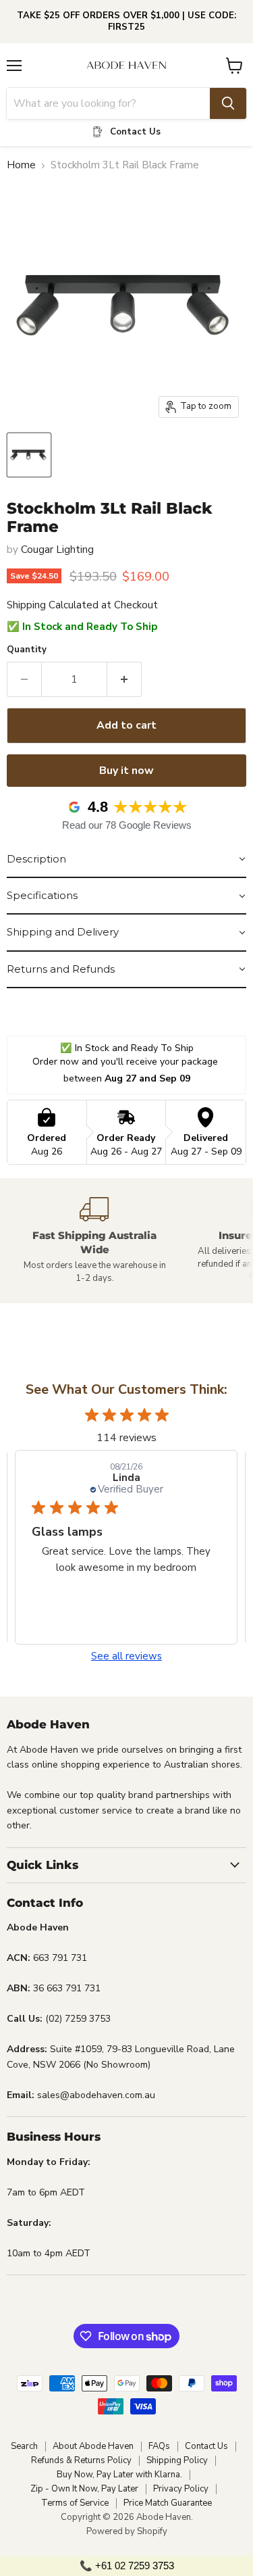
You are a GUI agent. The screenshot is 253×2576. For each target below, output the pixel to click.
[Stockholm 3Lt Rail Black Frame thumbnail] (29, 455)
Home (21, 165)
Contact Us (206, 2446)
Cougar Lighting (57, 550)
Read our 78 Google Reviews (127, 825)
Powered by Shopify (127, 2531)
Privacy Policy (181, 2489)
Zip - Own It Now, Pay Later (84, 2489)
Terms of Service (75, 2503)
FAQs (159, 2446)
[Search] (228, 103)
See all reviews (126, 1656)
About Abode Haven (93, 2446)
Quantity (27, 650)
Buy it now (126, 771)
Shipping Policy (177, 2460)
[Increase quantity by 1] (124, 679)
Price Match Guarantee (168, 2503)
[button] (126, 860)
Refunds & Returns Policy (81, 2460)
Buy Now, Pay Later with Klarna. (119, 2475)
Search (24, 2446)
